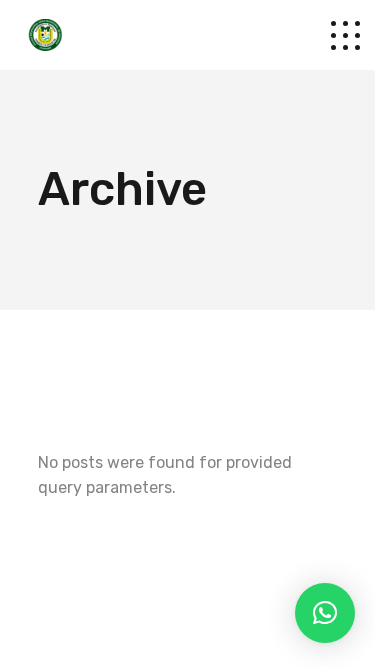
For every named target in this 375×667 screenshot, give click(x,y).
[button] (325, 613)
